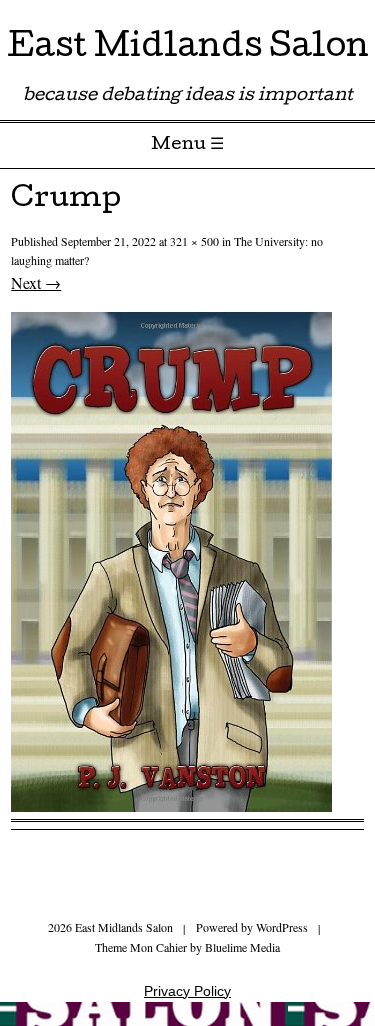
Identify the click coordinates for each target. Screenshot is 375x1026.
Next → (36, 282)
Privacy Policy (187, 991)
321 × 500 (194, 241)
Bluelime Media (242, 947)
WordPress (282, 927)
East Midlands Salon (188, 49)
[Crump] (171, 805)
